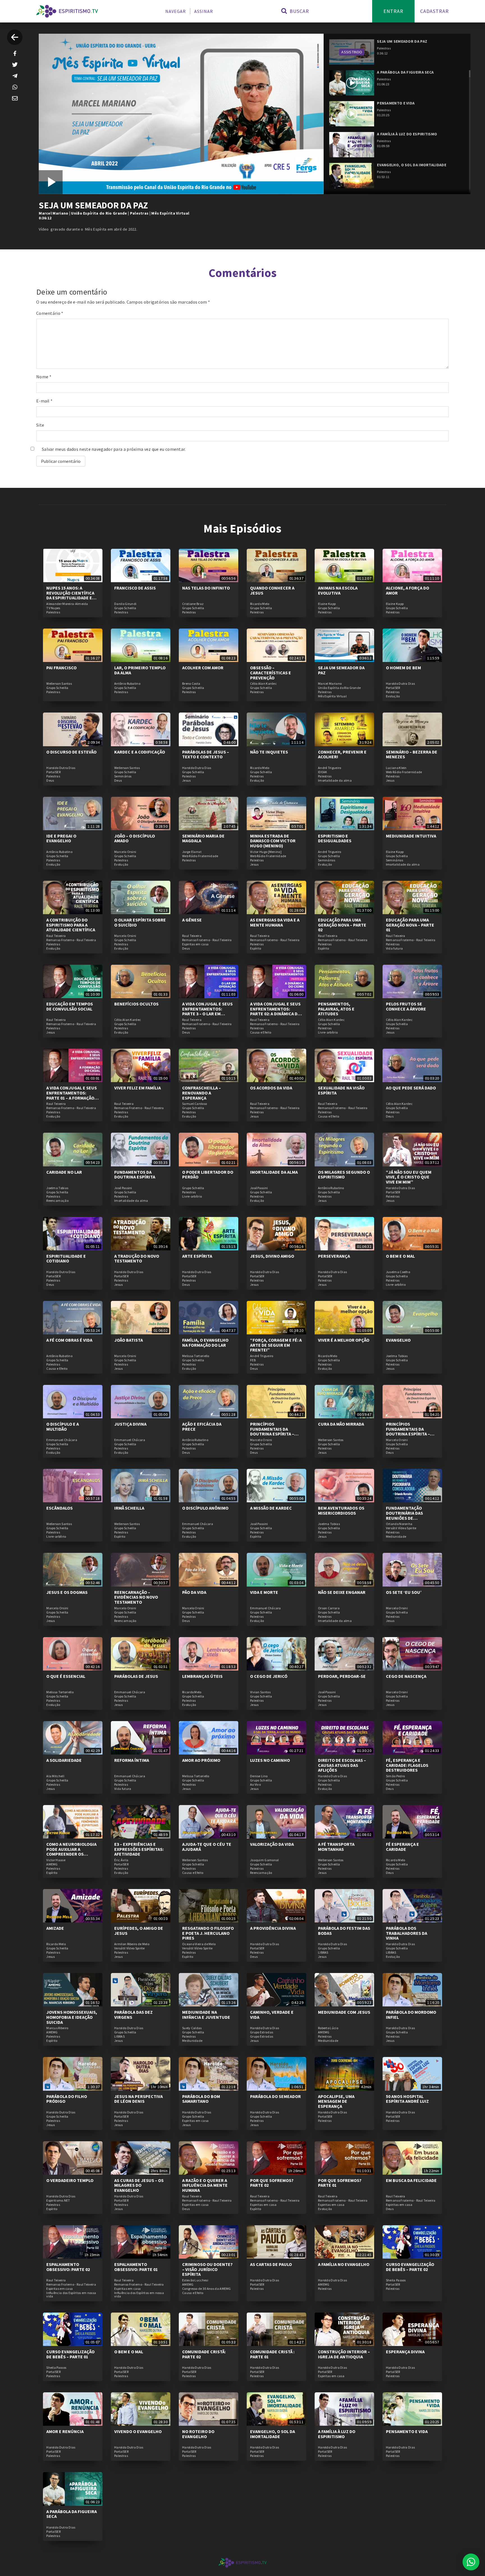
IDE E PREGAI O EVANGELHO (61, 838)
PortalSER (393, 688)
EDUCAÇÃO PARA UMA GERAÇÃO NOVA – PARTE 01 (410, 925)
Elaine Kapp (327, 604)
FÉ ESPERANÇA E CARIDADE (402, 1847)
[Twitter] (15, 65)
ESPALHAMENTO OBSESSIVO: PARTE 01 (136, 2267)
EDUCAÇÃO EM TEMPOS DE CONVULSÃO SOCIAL (70, 1006)
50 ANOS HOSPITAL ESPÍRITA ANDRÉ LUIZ (407, 2099)
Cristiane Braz (193, 604)
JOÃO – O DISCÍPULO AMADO (135, 838)
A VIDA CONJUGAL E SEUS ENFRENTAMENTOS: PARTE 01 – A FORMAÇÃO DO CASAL (72, 1095)
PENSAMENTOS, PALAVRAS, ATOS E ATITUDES (336, 1009)
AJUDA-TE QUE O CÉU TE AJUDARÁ (207, 1847)
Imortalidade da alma (335, 780)
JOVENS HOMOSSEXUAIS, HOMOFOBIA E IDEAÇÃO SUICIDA (72, 2017)
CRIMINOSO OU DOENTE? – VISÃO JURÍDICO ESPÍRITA (207, 2269)
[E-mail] (15, 98)
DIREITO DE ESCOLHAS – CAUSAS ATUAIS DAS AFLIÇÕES (342, 1765)
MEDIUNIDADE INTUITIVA (411, 836)
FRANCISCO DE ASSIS (135, 588)
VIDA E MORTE (264, 1592)
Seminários (123, 776)
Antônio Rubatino (127, 684)
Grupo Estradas (262, 2032)
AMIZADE (55, 1928)
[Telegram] (15, 76)
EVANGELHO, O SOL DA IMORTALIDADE (273, 2434)
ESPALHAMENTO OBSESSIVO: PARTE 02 (68, 2267)
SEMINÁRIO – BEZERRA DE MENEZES (412, 754)
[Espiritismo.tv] (67, 11)
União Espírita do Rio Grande (99, 213)
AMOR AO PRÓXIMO (201, 1760)
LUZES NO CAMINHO (270, 1760)
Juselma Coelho (398, 1272)
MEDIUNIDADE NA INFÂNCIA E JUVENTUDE (206, 2015)
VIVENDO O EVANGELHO (138, 2431)
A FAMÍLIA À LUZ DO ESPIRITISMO (337, 2434)
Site (40, 425)
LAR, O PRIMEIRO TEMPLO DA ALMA (140, 670)
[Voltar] (15, 37)
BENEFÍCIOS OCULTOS (136, 1004)
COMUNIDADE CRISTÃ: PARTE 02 (204, 2354)
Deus (50, 780)
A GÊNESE (192, 920)
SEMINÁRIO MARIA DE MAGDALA (203, 838)
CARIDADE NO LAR (64, 1172)
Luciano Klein (396, 768)
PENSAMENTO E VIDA (407, 2431)
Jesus (187, 780)
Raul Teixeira (56, 936)
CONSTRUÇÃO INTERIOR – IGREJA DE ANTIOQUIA (344, 2354)
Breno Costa (191, 684)
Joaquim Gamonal (265, 1860)
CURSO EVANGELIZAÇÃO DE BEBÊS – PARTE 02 (410, 2267)
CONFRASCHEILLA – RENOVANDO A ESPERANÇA (202, 1093)
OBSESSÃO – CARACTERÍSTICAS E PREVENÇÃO (271, 673)
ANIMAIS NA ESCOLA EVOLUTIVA (338, 590)
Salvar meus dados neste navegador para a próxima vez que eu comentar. (114, 449)
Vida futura (394, 948)
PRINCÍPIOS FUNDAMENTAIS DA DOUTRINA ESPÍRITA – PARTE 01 (408, 1431)
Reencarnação (57, 1201)
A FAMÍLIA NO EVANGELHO (344, 2264)
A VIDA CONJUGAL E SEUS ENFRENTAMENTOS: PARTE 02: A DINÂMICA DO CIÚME (275, 1011)
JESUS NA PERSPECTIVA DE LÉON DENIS (139, 2099)
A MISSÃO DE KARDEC (271, 1508)
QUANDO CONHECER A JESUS (272, 590)
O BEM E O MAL (400, 1256)
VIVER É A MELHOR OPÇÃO (344, 1340)
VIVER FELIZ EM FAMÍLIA (138, 1088)
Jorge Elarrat (192, 852)
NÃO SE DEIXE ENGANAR (342, 1592)
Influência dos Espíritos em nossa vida (71, 2295)
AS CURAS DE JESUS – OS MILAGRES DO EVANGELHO (139, 2185)
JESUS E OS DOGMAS (67, 1592)
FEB (253, 1360)
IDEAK (323, 772)
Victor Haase (56, 1860)
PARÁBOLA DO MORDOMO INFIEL (411, 2015)
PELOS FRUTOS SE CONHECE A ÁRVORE (406, 1006)
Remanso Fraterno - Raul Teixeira (71, 940)
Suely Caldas (192, 2028)
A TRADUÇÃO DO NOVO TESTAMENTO (137, 1259)
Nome (44, 377)
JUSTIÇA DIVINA (130, 1424)
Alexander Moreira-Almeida (67, 604)
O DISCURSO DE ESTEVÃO (71, 752)
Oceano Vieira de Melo (199, 1944)
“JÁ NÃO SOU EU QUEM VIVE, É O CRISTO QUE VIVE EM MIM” (409, 1177)
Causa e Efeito (261, 1032)
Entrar (393, 11)
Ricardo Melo (260, 604)
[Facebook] (15, 53)
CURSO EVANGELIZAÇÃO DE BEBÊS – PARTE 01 (70, 2354)
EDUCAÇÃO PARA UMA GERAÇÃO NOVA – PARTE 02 (342, 925)
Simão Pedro (395, 1776)
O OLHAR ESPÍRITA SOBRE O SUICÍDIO (140, 922)
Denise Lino (259, 1776)
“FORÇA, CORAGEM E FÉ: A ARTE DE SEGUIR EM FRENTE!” (276, 1345)
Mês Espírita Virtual (170, 213)
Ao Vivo (255, 1785)
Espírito (256, 948)
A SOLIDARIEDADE (64, 1760)
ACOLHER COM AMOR (203, 668)
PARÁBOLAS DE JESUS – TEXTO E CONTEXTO (206, 754)
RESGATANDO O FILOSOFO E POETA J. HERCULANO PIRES (208, 1933)
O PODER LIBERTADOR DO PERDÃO (208, 1175)
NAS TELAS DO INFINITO (206, 588)
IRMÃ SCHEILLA (129, 1508)
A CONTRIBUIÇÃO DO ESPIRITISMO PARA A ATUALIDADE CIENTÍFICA (71, 925)
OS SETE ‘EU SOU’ (404, 1592)
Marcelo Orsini (125, 852)
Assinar (204, 11)
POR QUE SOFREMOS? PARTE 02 (272, 2183)
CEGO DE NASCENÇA (406, 1676)
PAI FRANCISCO (61, 668)
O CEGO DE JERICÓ (269, 1676)
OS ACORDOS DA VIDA (271, 1088)
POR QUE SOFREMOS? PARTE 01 (340, 2183)
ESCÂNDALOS (60, 1508)
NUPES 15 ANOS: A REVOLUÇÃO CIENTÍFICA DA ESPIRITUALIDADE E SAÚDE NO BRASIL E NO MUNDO (70, 598)
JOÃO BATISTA (129, 1340)
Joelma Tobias (57, 1188)
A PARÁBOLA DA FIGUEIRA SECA (72, 2514)
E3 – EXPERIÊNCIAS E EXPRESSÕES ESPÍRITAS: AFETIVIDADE (139, 1849)
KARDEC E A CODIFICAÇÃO (140, 752)
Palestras (139, 213)
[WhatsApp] (15, 87)
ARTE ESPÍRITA (197, 1256)
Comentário (50, 313)
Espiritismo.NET (58, 2200)
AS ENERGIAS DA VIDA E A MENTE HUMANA (275, 922)
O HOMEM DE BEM (403, 668)
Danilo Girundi (125, 604)
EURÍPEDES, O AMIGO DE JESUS (139, 1931)
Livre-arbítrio (328, 1032)
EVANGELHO (398, 1340)
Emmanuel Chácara (62, 1440)
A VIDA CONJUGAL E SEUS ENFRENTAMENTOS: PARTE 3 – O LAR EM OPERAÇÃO (207, 1011)
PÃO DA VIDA (194, 1592)
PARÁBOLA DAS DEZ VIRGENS (133, 2015)
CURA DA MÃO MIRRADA (341, 1424)
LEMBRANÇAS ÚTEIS (202, 1676)
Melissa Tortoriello (196, 1356)
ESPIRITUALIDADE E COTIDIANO (66, 1259)
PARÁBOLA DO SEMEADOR (275, 2096)
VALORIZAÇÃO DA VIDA (272, 1844)
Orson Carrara (329, 1608)
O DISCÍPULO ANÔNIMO (205, 1508)
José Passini (123, 1188)
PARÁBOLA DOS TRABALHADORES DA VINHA (407, 1933)
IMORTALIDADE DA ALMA (274, 1172)
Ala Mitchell (55, 1776)
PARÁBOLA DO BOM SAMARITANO (201, 2099)
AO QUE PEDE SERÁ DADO (411, 1088)
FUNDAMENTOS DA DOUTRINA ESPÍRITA (135, 1175)
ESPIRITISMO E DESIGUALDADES (335, 838)
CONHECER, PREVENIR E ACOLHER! (342, 754)
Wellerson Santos (59, 684)
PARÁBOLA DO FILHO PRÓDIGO (67, 2099)
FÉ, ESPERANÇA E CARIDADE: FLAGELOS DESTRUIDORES (407, 1765)
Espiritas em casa (195, 944)
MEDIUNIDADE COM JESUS (344, 2012)
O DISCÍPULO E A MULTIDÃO (63, 1426)
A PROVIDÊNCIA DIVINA (273, 1928)
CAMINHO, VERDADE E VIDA (272, 2015)
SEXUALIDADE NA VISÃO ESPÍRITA (341, 1090)
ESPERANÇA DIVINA (405, 2352)
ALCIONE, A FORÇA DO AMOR (408, 590)
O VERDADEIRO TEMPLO (70, 2180)
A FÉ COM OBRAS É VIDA (69, 1340)
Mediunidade (396, 1537)
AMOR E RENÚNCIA (65, 2431)
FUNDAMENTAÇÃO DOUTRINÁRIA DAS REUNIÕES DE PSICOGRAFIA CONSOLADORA (404, 1518)
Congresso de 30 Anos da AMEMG (207, 2289)
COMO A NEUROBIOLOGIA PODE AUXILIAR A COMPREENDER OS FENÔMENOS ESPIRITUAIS (72, 1852)
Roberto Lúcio (328, 2028)
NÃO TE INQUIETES (269, 752)
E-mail (44, 401)
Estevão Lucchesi (195, 2280)
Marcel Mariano (53, 213)
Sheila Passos (396, 2280)
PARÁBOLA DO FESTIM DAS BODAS (344, 1931)
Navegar (176, 11)
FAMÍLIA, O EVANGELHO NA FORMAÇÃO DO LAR (205, 1342)
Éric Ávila (121, 1860)
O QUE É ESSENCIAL (66, 1676)
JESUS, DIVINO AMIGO (272, 1256)
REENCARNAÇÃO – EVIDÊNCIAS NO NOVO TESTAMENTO (136, 1597)
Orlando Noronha (399, 1524)
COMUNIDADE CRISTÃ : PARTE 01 (272, 2354)
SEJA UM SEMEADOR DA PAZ (341, 670)
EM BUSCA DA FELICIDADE (411, 2180)
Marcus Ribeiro (57, 2028)
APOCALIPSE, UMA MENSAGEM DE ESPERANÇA (336, 2101)
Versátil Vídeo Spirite (401, 1528)
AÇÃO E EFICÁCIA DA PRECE (202, 1426)
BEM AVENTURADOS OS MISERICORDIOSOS (341, 1510)
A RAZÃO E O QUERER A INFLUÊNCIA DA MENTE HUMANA (205, 2185)
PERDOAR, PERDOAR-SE (342, 1676)
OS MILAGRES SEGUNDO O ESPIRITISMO (344, 1175)
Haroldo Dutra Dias (400, 684)
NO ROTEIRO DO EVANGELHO (198, 2434)
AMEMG (52, 1864)
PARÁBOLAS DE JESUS (136, 1676)
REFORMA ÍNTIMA (132, 1760)
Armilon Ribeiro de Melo (132, 1944)
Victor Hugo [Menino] (266, 852)
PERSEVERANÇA (334, 1256)
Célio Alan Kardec (263, 684)
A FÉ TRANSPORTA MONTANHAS (336, 1847)
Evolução (393, 696)
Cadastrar (434, 11)
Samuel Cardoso (195, 1104)
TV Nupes (53, 608)
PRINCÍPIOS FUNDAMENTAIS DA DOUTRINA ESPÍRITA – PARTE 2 (272, 1431)
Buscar (299, 11)
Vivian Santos (260, 1692)
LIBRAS (323, 1953)
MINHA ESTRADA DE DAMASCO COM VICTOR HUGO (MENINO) (273, 841)
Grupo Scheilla (125, 608)
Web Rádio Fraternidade (404, 772)
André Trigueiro (330, 768)
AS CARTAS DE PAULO (271, 2264)
